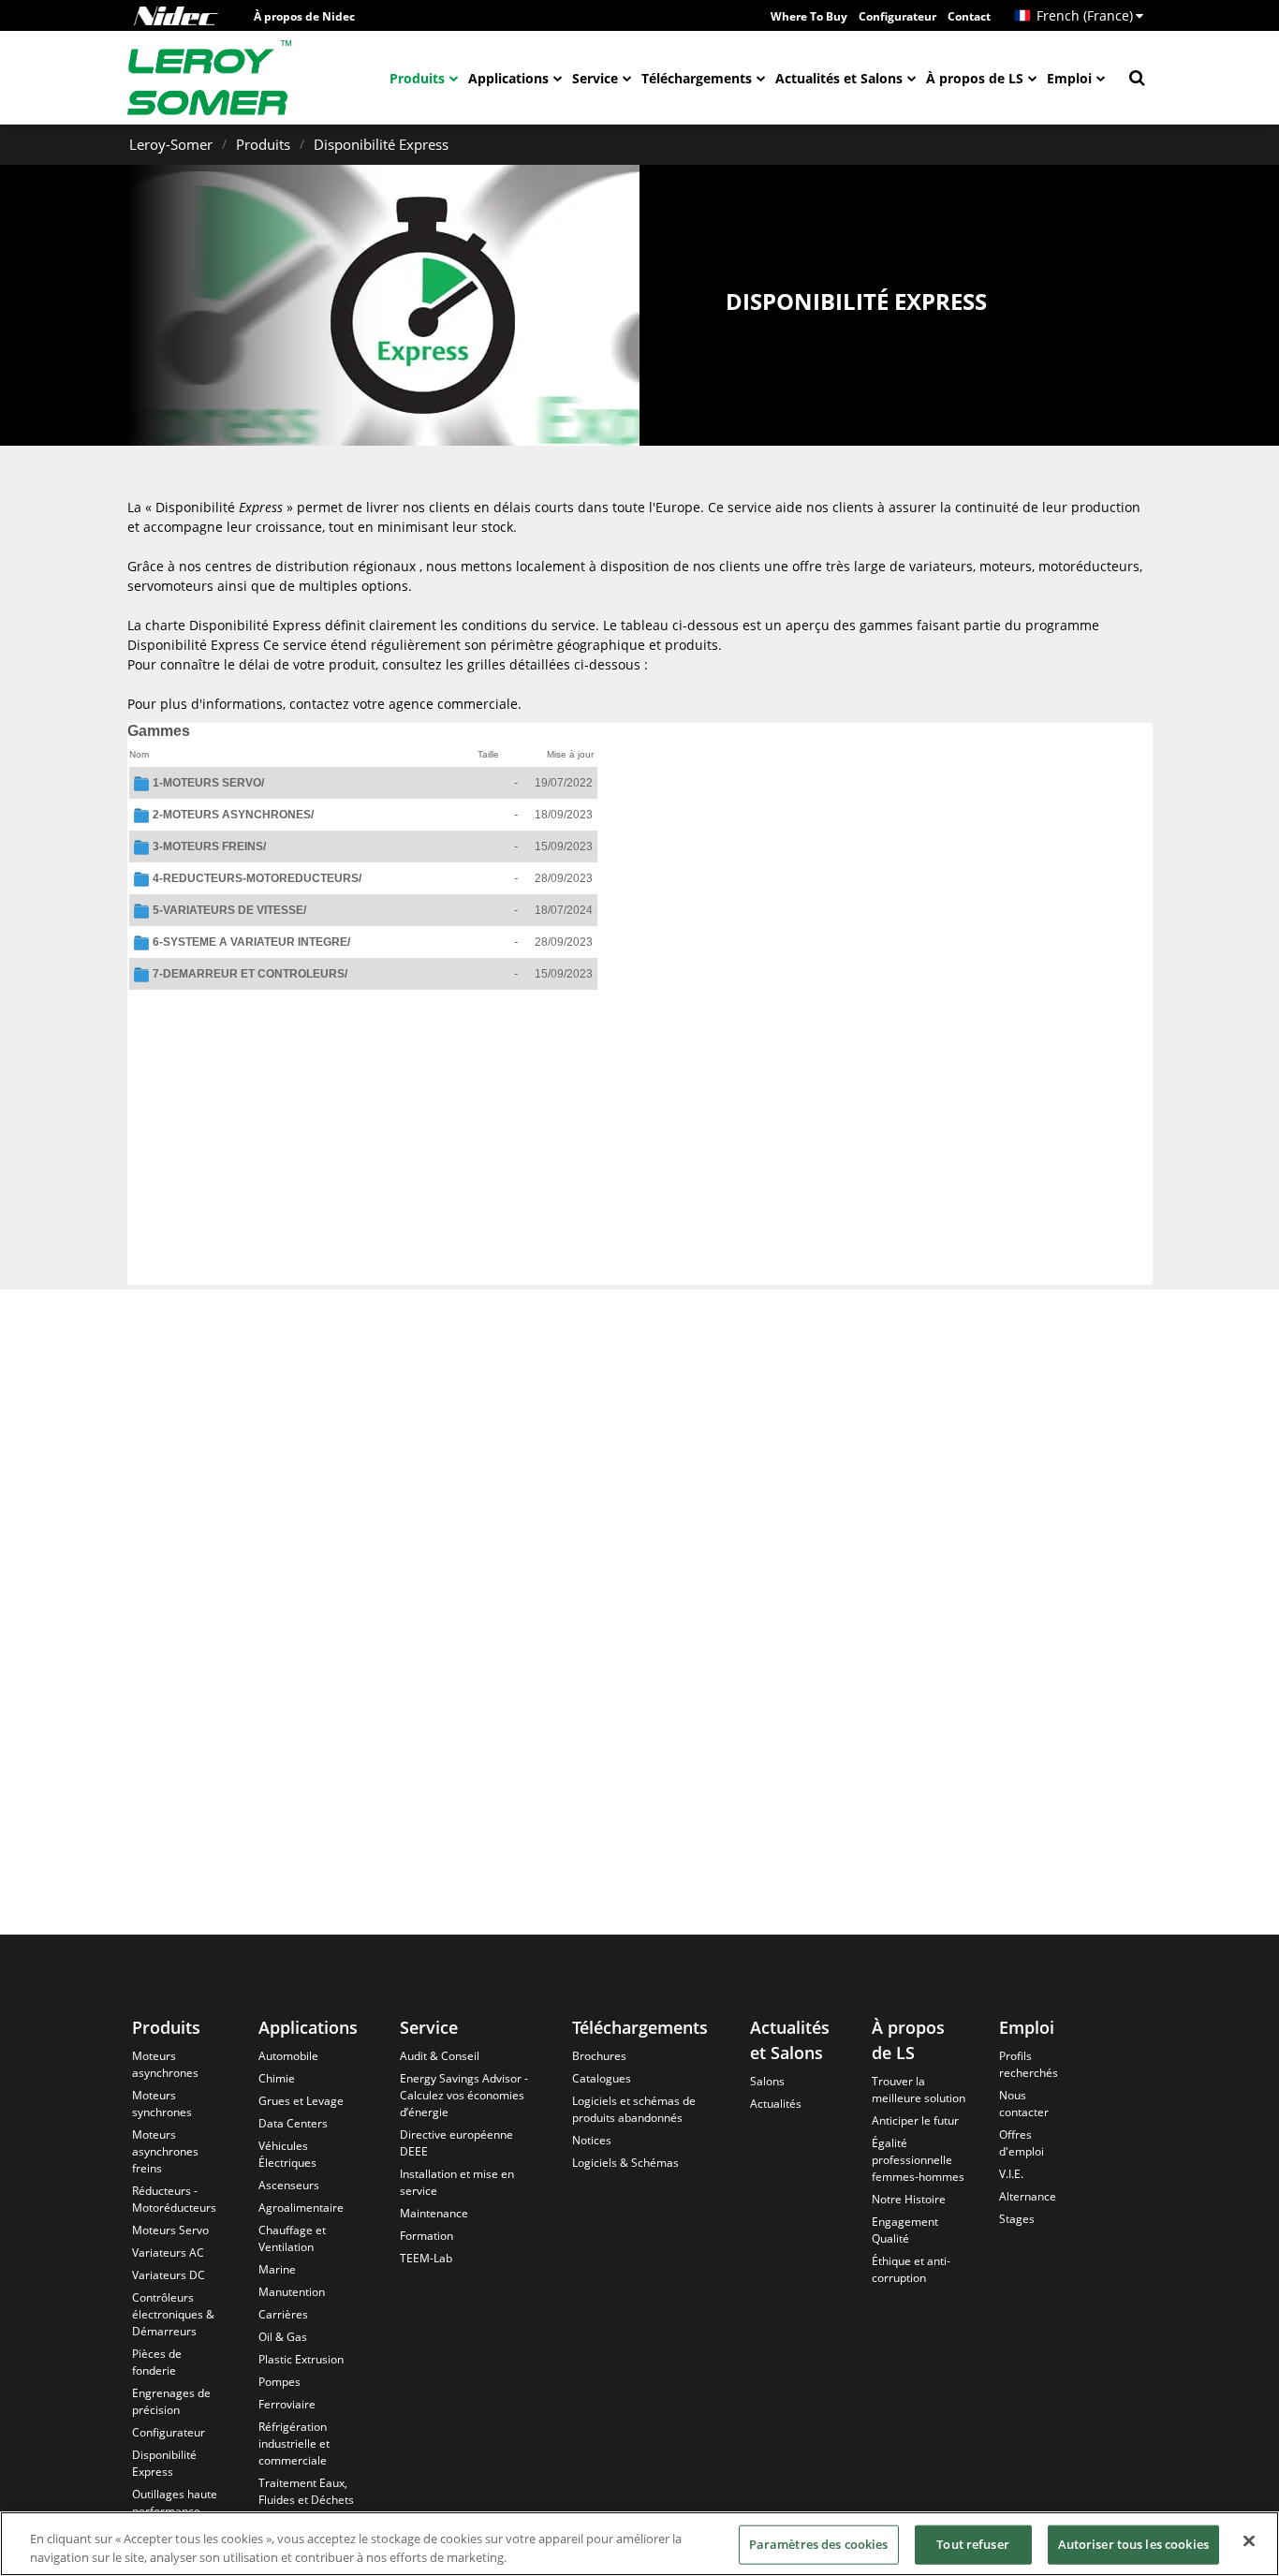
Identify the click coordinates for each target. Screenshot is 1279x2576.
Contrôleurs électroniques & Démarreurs (173, 2314)
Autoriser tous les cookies (1133, 2544)
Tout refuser (973, 2544)
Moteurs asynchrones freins (165, 2151)
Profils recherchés (1029, 2064)
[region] (639, 2544)
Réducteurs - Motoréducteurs (174, 2199)
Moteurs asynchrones (165, 2064)
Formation (426, 2236)
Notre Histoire (909, 2199)
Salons (767, 2081)
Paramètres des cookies (819, 2544)
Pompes (279, 2382)
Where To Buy (809, 16)
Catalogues (602, 2078)
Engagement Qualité (905, 2230)
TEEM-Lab (426, 2258)
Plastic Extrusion (301, 2359)
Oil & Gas (283, 2337)
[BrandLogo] (210, 78)
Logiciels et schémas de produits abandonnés (634, 2109)
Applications (508, 78)
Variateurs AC (168, 2252)
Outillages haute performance (175, 2502)
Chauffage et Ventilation (292, 2238)
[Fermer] (1249, 2541)
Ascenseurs (289, 2185)
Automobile (288, 2056)
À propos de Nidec (304, 16)
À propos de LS (975, 78)
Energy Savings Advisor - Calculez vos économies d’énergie (464, 2095)
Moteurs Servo (170, 2230)
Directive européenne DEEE (456, 2143)
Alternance (1028, 2196)
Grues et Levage (301, 2101)
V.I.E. (1011, 2174)
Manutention (292, 2292)
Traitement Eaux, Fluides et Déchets (306, 2491)
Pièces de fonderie (157, 2362)
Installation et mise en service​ (457, 2182)
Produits (417, 78)
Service (595, 78)
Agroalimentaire (301, 2208)
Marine (277, 2269)
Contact (969, 16)
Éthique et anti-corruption (911, 2269)
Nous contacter (1024, 2104)
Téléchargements (697, 78)
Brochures (599, 2056)
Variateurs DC (169, 2275)
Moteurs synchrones (162, 2104)
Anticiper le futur (915, 2120)
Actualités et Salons (839, 78)
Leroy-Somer (171, 144)
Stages (1017, 2219)
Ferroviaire (287, 2404)
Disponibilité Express (381, 144)
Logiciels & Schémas (625, 2163)
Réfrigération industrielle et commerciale (294, 2444)
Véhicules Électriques (287, 2154)
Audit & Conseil (440, 2056)
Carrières (283, 2314)
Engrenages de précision (171, 2401)
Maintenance (434, 2213)
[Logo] (176, 16)
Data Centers (293, 2123)
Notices (592, 2140)
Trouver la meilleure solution (919, 2090)
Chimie (277, 2078)
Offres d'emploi (1022, 2143)
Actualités (776, 2104)
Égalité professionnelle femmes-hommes (918, 2160)
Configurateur (897, 16)
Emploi (1069, 78)
